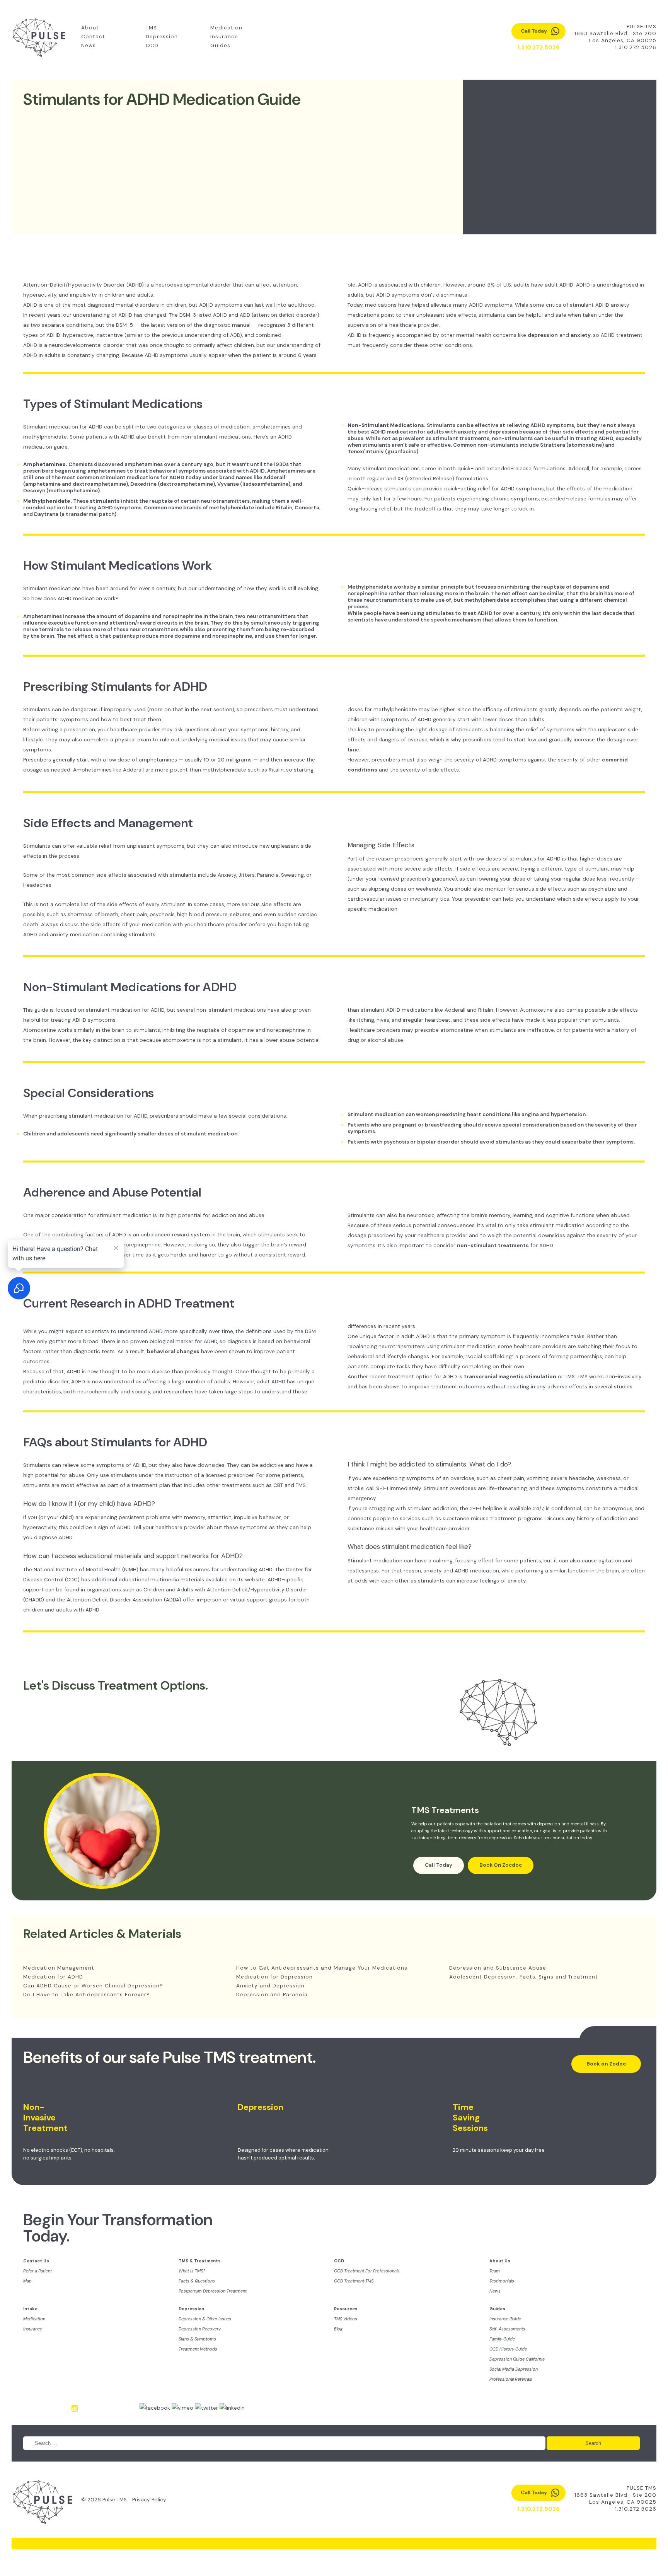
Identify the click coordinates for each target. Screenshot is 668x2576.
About (90, 28)
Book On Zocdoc (501, 1865)
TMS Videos (346, 2319)
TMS (151, 28)
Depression (162, 37)
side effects (111, 875)
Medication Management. (60, 1968)
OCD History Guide (508, 2349)
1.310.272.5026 (636, 47)
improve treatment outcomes (447, 1387)
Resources (346, 2309)
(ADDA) (173, 1600)
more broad (83, 1341)
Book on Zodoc (606, 2064)
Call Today (439, 1865)
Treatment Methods (198, 2349)
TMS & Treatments (200, 2261)
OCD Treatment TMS (354, 2281)
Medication (226, 28)
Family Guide (502, 2339)
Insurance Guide (505, 2319)
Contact (93, 37)
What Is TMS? (192, 2271)
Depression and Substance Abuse (498, 1968)
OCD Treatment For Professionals (367, 2271)
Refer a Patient (37, 2271)
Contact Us (36, 2261)
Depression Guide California (517, 2359)
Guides (220, 45)
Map (27, 2281)
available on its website (235, 1580)
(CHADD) (34, 1600)
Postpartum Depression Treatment (213, 2291)
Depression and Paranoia (272, 1995)
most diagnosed (93, 305)
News (89, 45)
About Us (500, 2261)
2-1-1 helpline (486, 1508)
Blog (338, 2329)
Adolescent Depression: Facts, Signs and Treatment (524, 1977)
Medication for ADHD (53, 1977)
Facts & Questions (197, 2281)
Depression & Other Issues (205, 2319)
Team (495, 2271)
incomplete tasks (562, 1336)
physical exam (133, 740)
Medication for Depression (274, 1977)
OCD (152, 45)
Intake (30, 2309)
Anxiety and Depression (270, 1986)
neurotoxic (421, 1215)
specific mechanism (456, 620)
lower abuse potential (292, 1040)
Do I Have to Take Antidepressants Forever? (87, 1995)
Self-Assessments (507, 2329)
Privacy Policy (149, 2500)
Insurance (224, 37)
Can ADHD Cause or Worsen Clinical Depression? (93, 1986)
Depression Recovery (200, 2329)
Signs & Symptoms (197, 2339)
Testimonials (502, 2281)
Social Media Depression (514, 2369)
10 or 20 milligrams (228, 760)
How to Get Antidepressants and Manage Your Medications (322, 1968)
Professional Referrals (511, 2379)
